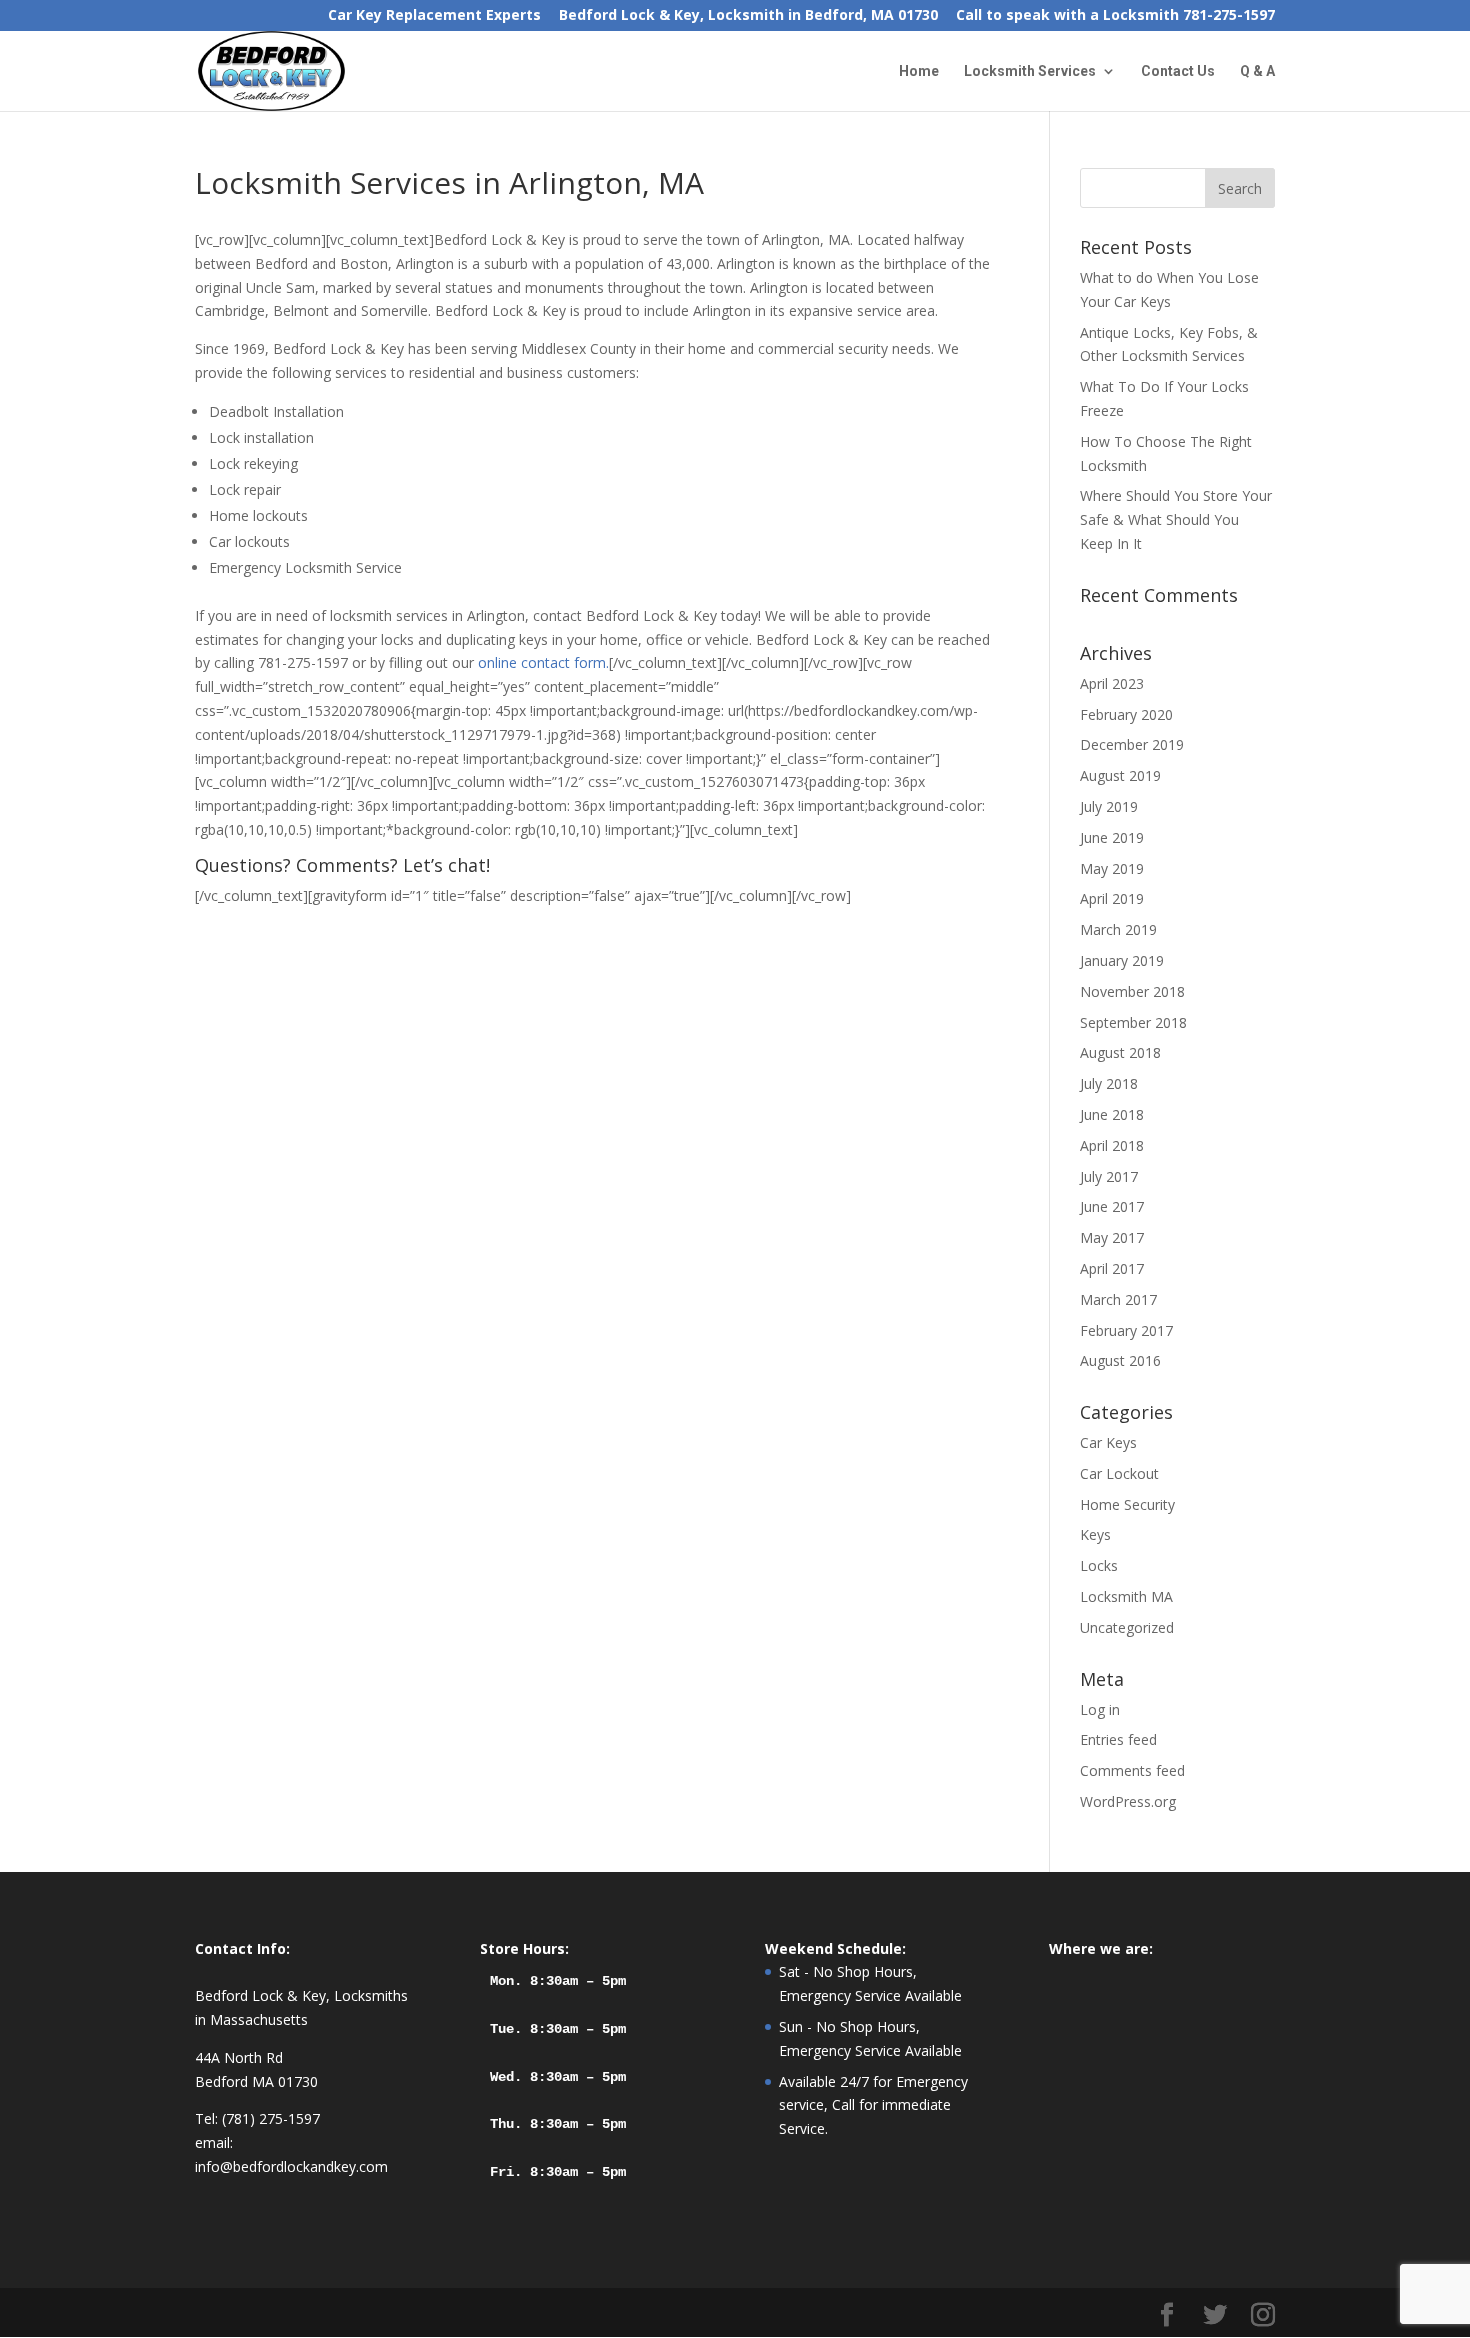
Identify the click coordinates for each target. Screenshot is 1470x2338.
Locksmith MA (1126, 1596)
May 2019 (1112, 868)
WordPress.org (1128, 1801)
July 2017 (1109, 1176)
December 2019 (1132, 744)
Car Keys (1108, 1442)
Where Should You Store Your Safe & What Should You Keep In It (1176, 519)
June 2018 (1112, 1114)
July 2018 (1109, 1083)
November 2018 (1132, 991)
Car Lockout (1119, 1473)
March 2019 (1118, 929)
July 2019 (1109, 806)
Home (919, 71)
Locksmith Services (1030, 71)
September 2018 (1133, 1022)
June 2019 (1112, 837)
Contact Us (1178, 71)
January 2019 (1122, 960)
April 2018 (1112, 1145)
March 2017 (1118, 1299)
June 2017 (1112, 1206)
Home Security (1127, 1504)
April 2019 (1112, 898)
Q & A (1257, 71)
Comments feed (1132, 1770)
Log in (1100, 1709)
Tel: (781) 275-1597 (257, 2118)
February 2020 (1126, 714)
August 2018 (1120, 1052)
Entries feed (1118, 1739)
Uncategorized (1127, 1627)
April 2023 (1112, 683)
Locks (1099, 1565)
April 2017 (1112, 1268)
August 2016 (1120, 1360)
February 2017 (1126, 1330)
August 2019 (1120, 775)
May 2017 (1112, 1237)
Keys (1095, 1534)
